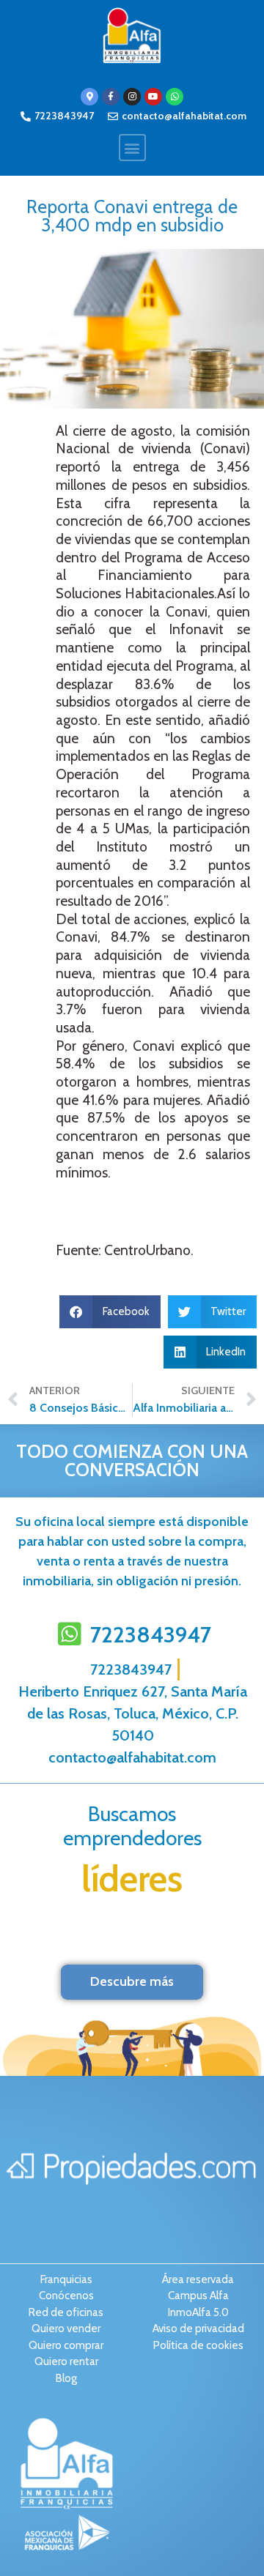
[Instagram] (132, 97)
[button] (132, 148)
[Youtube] (153, 97)
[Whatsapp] (175, 97)
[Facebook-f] (111, 97)
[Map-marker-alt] (89, 97)
